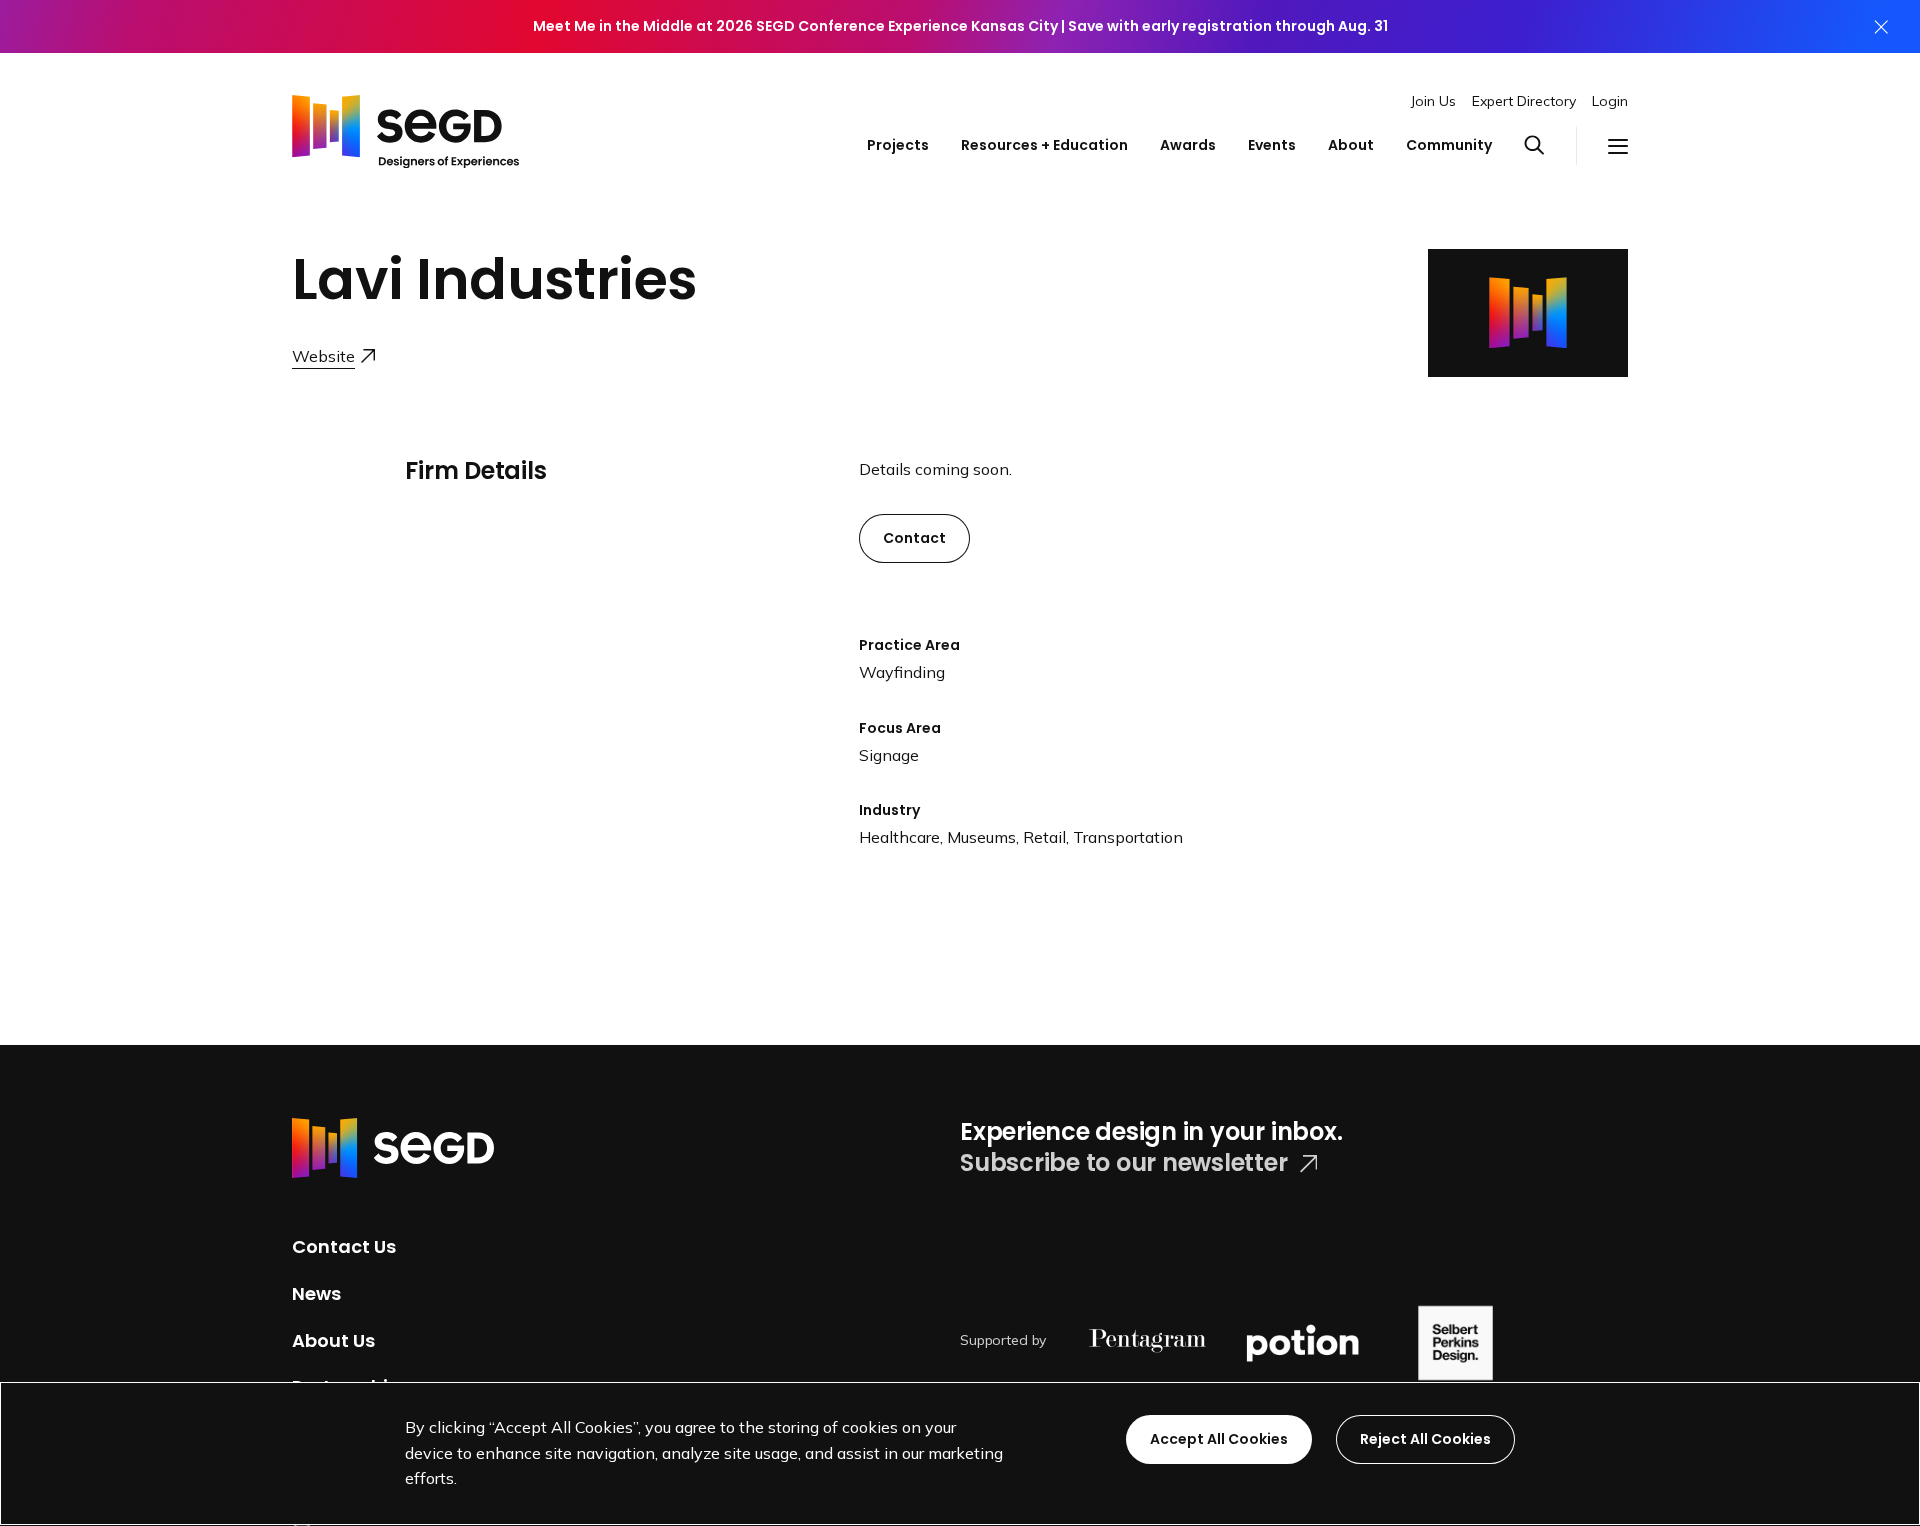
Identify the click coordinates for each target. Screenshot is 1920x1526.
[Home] (405, 126)
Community (1449, 145)
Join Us (1433, 101)
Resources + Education (1044, 145)
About (1351, 145)
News (316, 1293)
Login (1610, 101)
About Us (333, 1339)
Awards (1188, 145)
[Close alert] (1881, 26)
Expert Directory (1524, 101)
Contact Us (344, 1246)
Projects (898, 145)
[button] (1550, 146)
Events (1272, 145)
